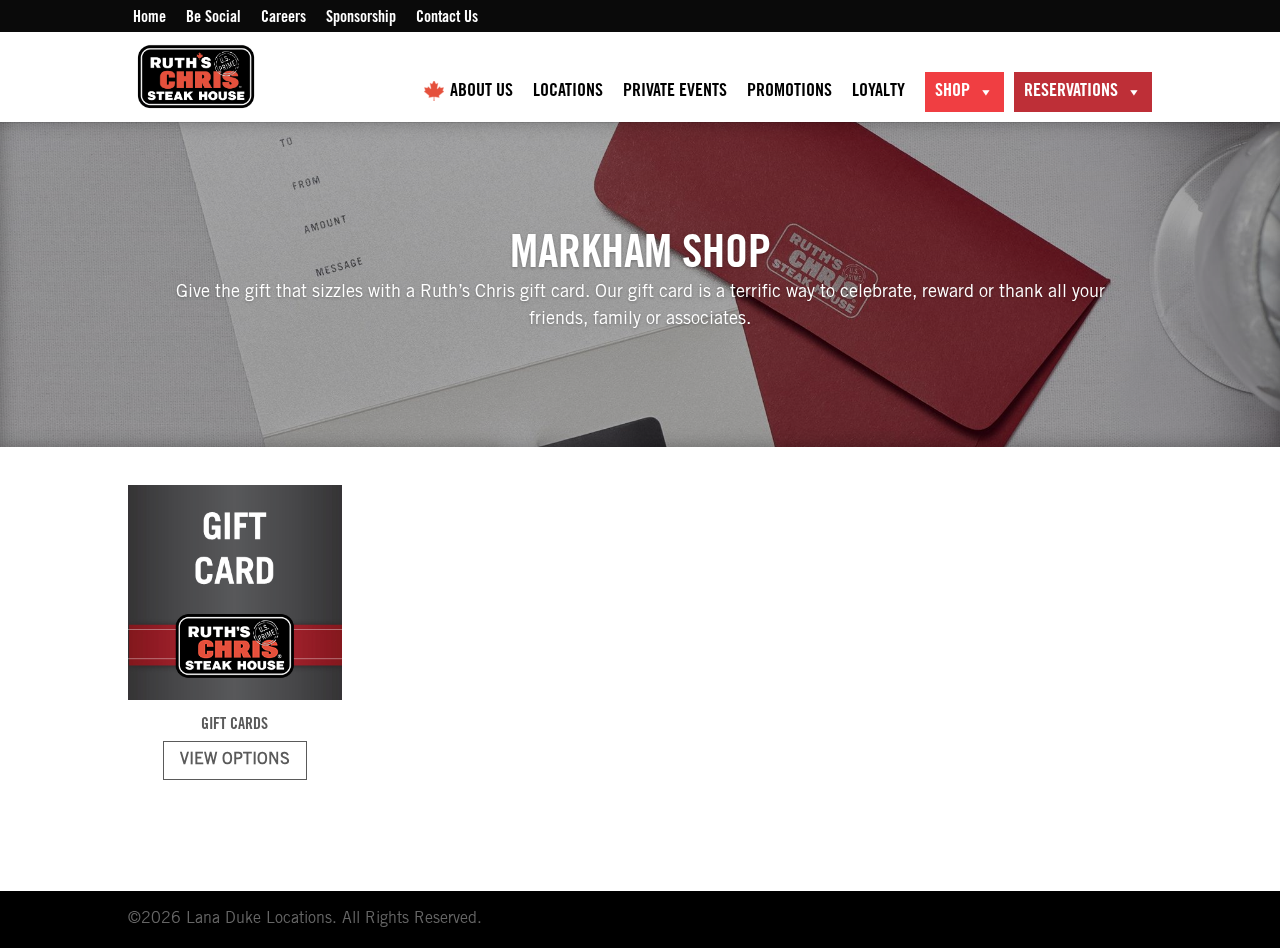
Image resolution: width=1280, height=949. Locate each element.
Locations (568, 92)
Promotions (789, 92)
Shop (952, 92)
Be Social (213, 18)
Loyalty (878, 92)
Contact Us (447, 18)
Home (149, 18)
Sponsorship (361, 18)
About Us (481, 92)
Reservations (1071, 92)
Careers (283, 18)
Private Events (675, 92)
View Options (235, 760)
